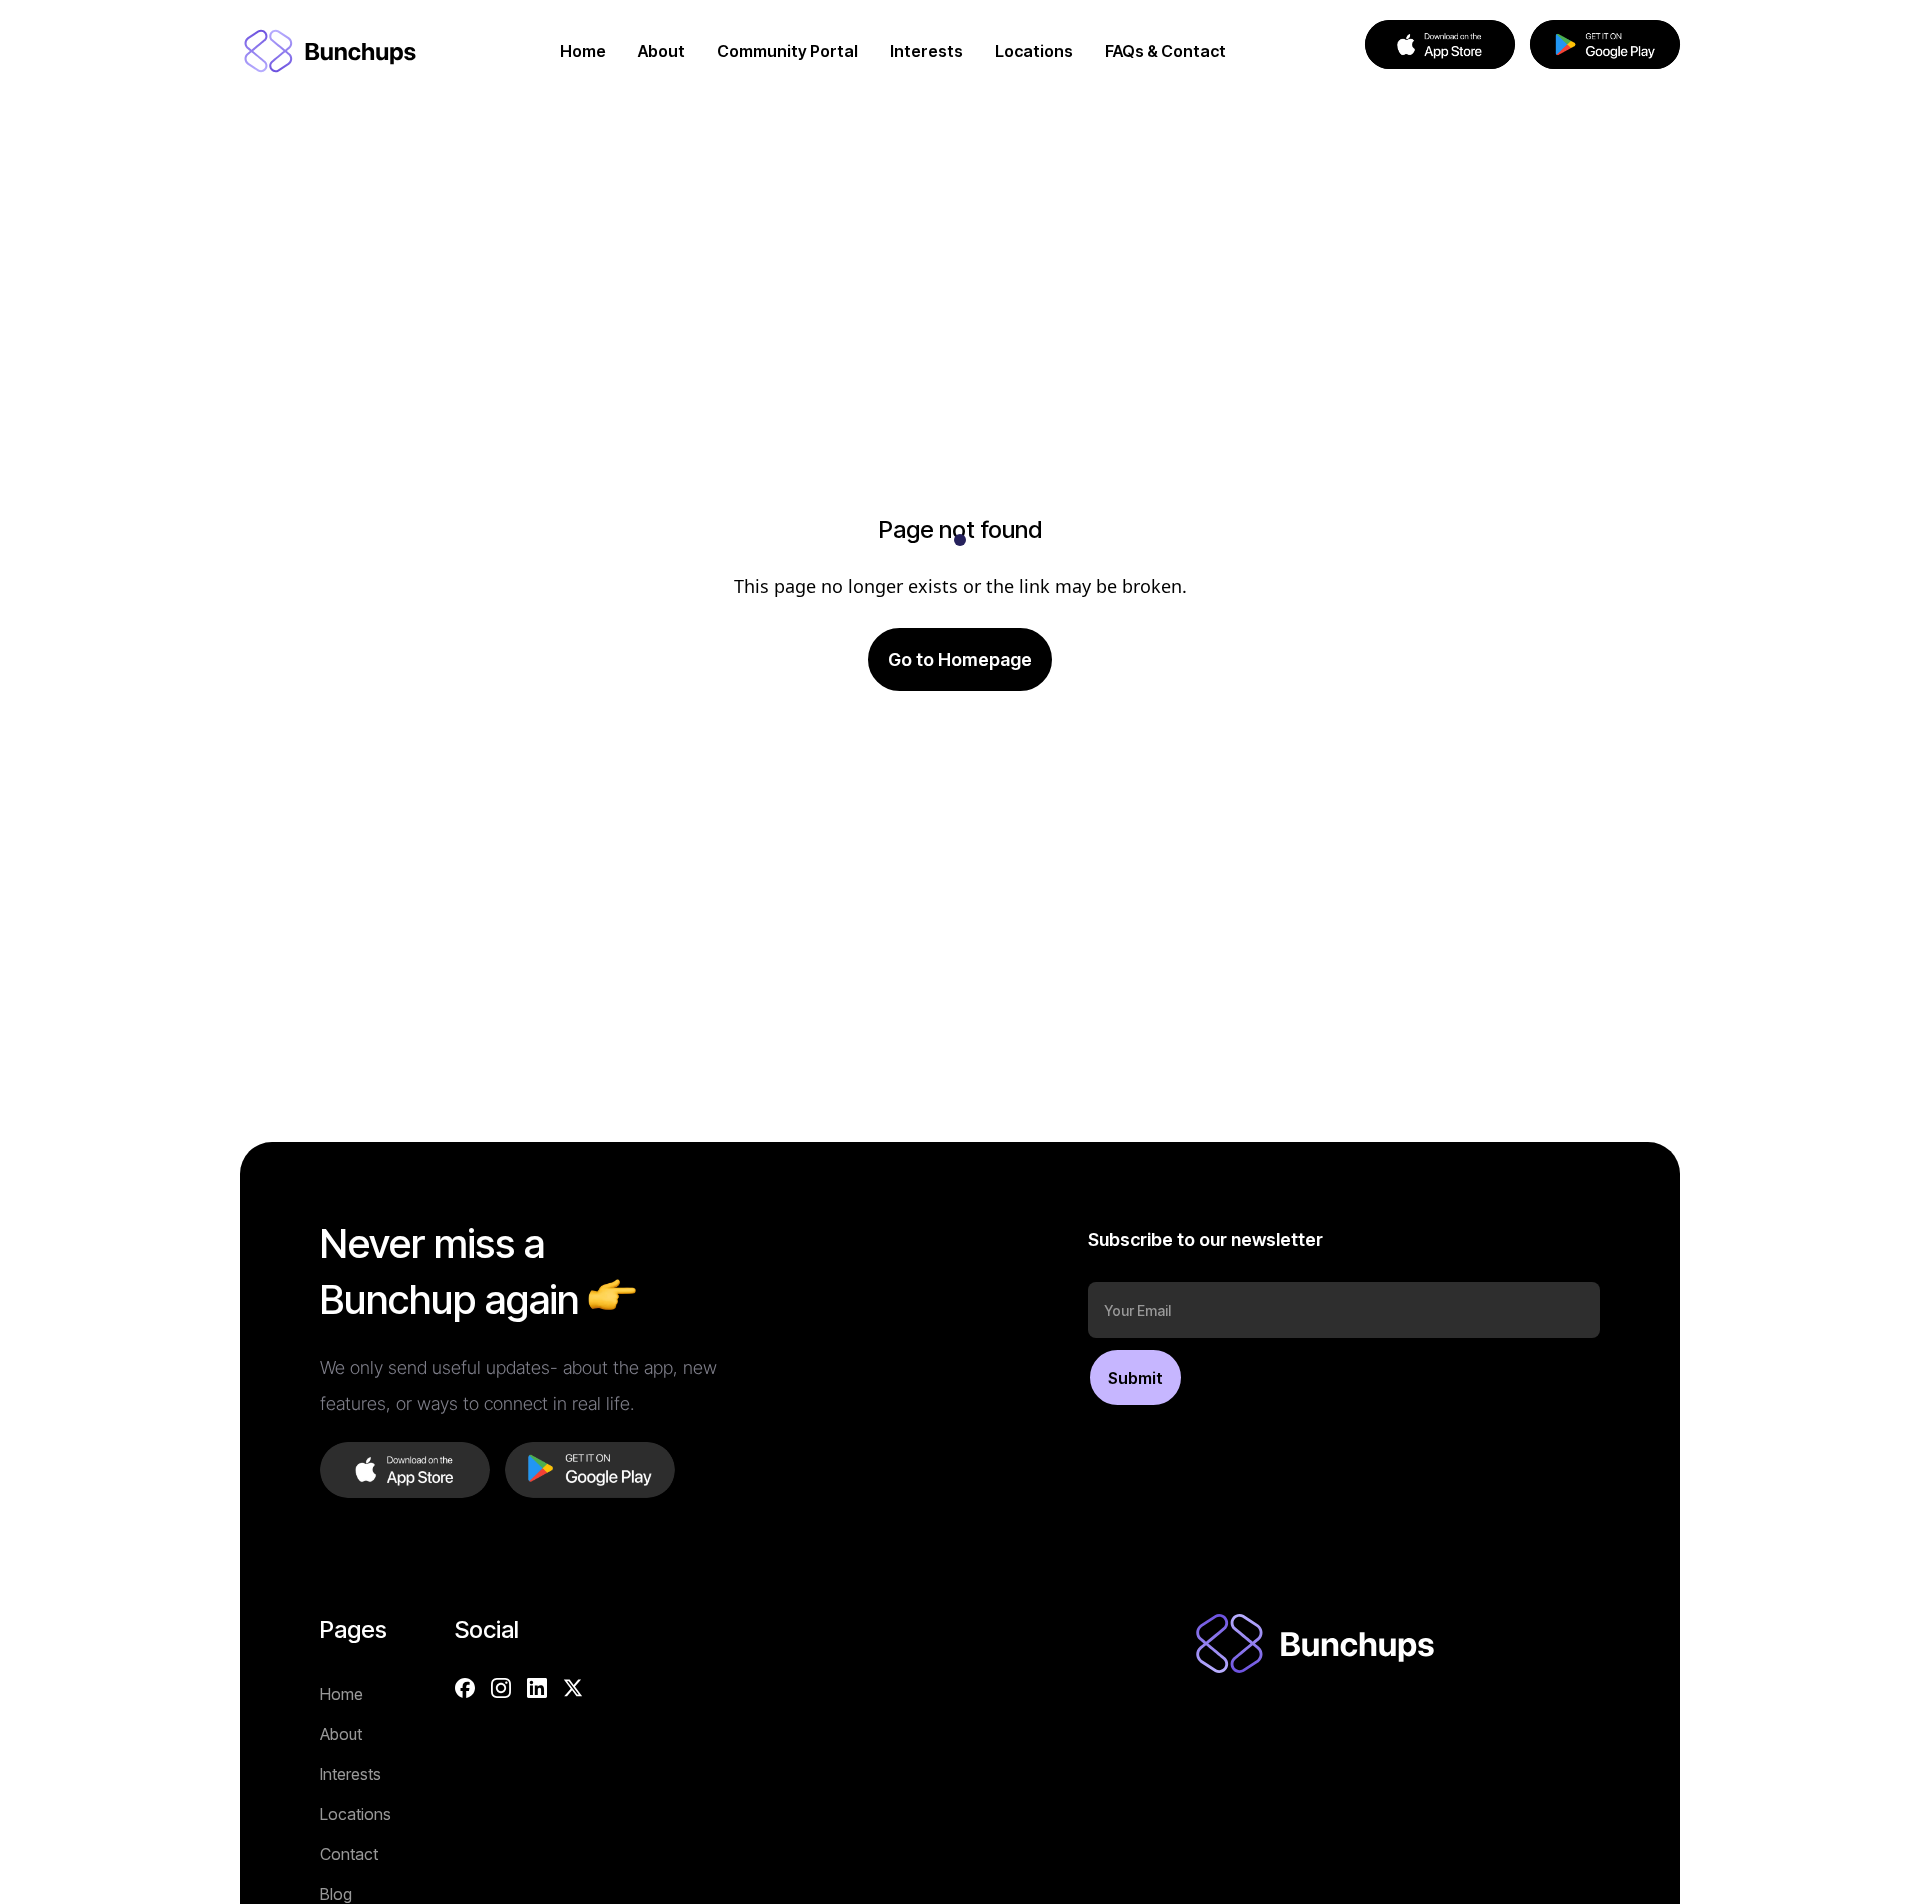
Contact (349, 1854)
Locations (355, 1814)
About (341, 1734)
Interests (350, 1774)
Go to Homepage (960, 659)
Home (341, 1694)
